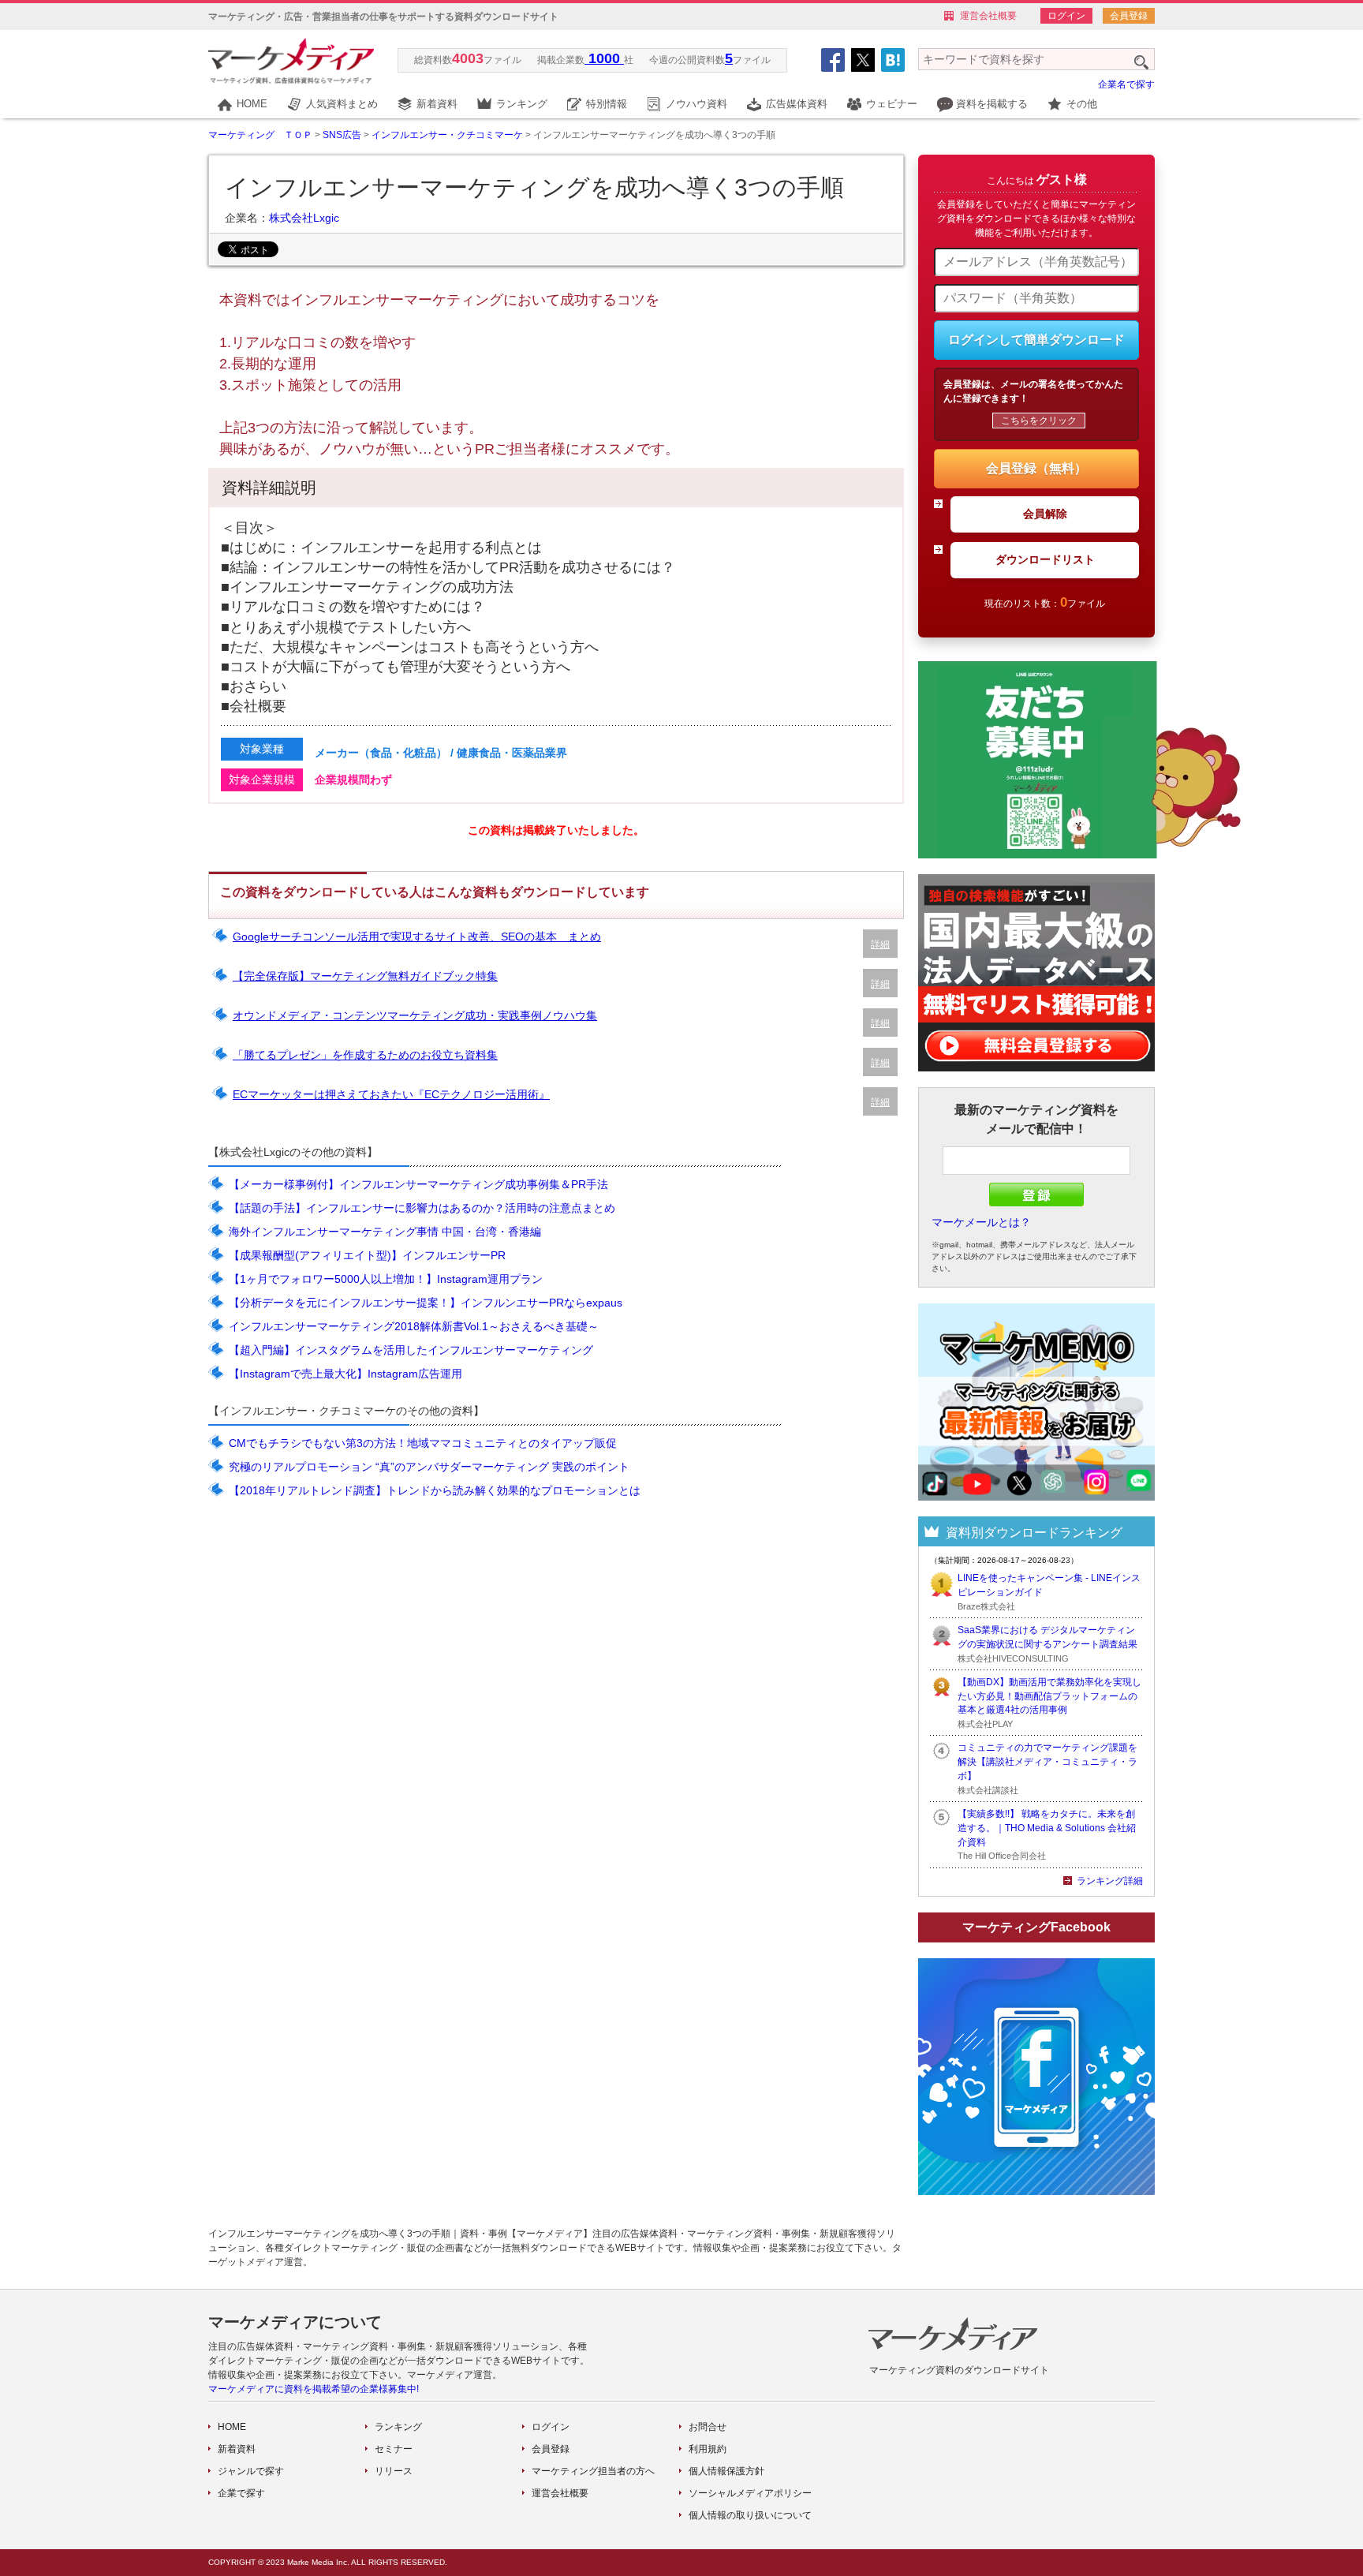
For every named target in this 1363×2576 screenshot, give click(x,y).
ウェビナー (892, 104)
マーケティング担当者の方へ (593, 2471)
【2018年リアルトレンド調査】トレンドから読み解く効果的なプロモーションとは (435, 1490)
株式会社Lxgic (304, 218)
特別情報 (607, 104)
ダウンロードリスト (1045, 559)
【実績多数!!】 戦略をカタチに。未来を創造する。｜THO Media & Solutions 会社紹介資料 (1047, 1828)
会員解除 (1045, 514)
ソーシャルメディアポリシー (750, 2493)
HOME (252, 104)
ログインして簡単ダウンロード (1036, 340)
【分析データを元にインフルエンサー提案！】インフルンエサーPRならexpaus (426, 1303)
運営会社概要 (988, 16)
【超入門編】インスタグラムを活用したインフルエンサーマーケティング (411, 1350)
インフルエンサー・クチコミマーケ (447, 135)
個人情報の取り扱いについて (750, 2515)
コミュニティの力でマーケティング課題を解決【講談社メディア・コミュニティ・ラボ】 (1047, 1762)
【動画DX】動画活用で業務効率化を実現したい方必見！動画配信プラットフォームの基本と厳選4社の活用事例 (1049, 1696)
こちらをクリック (1039, 421)
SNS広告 (342, 135)
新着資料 (437, 104)
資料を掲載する (992, 104)
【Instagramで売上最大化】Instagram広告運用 (345, 1374)
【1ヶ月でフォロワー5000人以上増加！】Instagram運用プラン (386, 1279)
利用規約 (708, 2449)
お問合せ (708, 2427)
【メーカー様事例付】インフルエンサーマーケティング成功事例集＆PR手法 (418, 1184)
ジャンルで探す (251, 2471)
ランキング (522, 104)
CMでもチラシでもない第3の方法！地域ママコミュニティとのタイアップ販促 (423, 1443)
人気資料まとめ (342, 104)
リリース (394, 2471)
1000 (604, 58)
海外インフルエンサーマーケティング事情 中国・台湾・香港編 (385, 1232)
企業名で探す (1126, 84)
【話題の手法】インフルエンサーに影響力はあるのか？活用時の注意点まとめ (422, 1208)
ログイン (1066, 16)
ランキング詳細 (1110, 1881)
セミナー (394, 2449)
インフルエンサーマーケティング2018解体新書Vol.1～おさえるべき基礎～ (414, 1326)
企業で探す (241, 2493)
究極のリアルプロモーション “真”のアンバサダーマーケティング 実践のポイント (429, 1467)
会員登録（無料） (1036, 468)
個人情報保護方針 (726, 2471)
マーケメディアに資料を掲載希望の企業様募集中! (314, 2389)
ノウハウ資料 (696, 104)
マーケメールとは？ (981, 1222)
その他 (1082, 104)
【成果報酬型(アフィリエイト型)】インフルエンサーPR (367, 1255)
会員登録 (1129, 16)
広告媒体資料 (797, 104)
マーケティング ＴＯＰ (260, 135)
